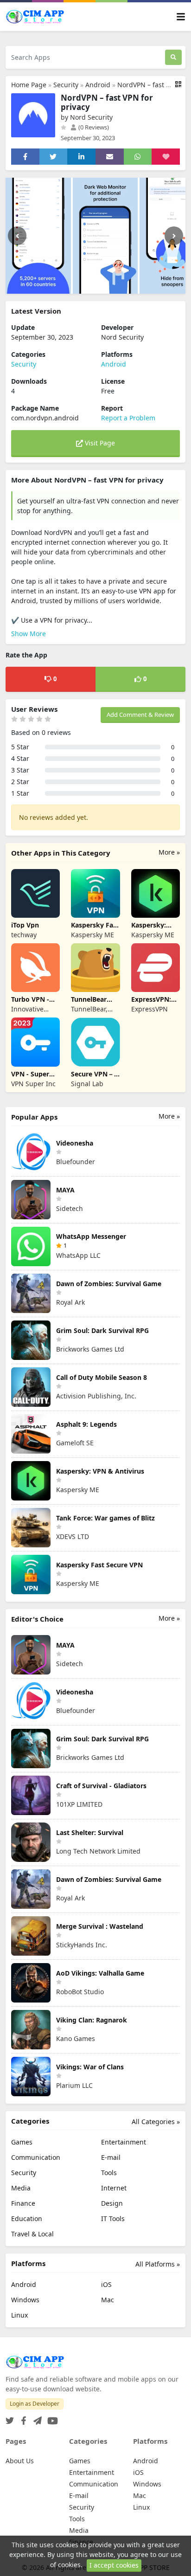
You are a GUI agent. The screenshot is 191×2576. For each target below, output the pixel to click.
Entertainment (124, 2142)
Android (98, 85)
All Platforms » (158, 2264)
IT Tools (113, 2219)
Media (21, 2188)
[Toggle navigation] (181, 17)
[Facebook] (22, 2418)
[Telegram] (36, 2418)
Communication (36, 2157)
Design (112, 2203)
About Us (20, 2461)
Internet (114, 2188)
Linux (19, 2315)
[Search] (173, 57)
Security (66, 85)
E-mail (111, 2157)
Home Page (29, 85)
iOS (106, 2284)
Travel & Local (32, 2234)
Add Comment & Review (140, 715)
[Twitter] (10, 2418)
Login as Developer (35, 2404)
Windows (25, 2300)
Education (27, 2219)
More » (169, 852)
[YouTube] (51, 2418)
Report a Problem (128, 418)
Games (22, 2142)
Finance (23, 2203)
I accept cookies (114, 2565)
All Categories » (156, 2122)
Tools (109, 2173)
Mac (108, 2300)
